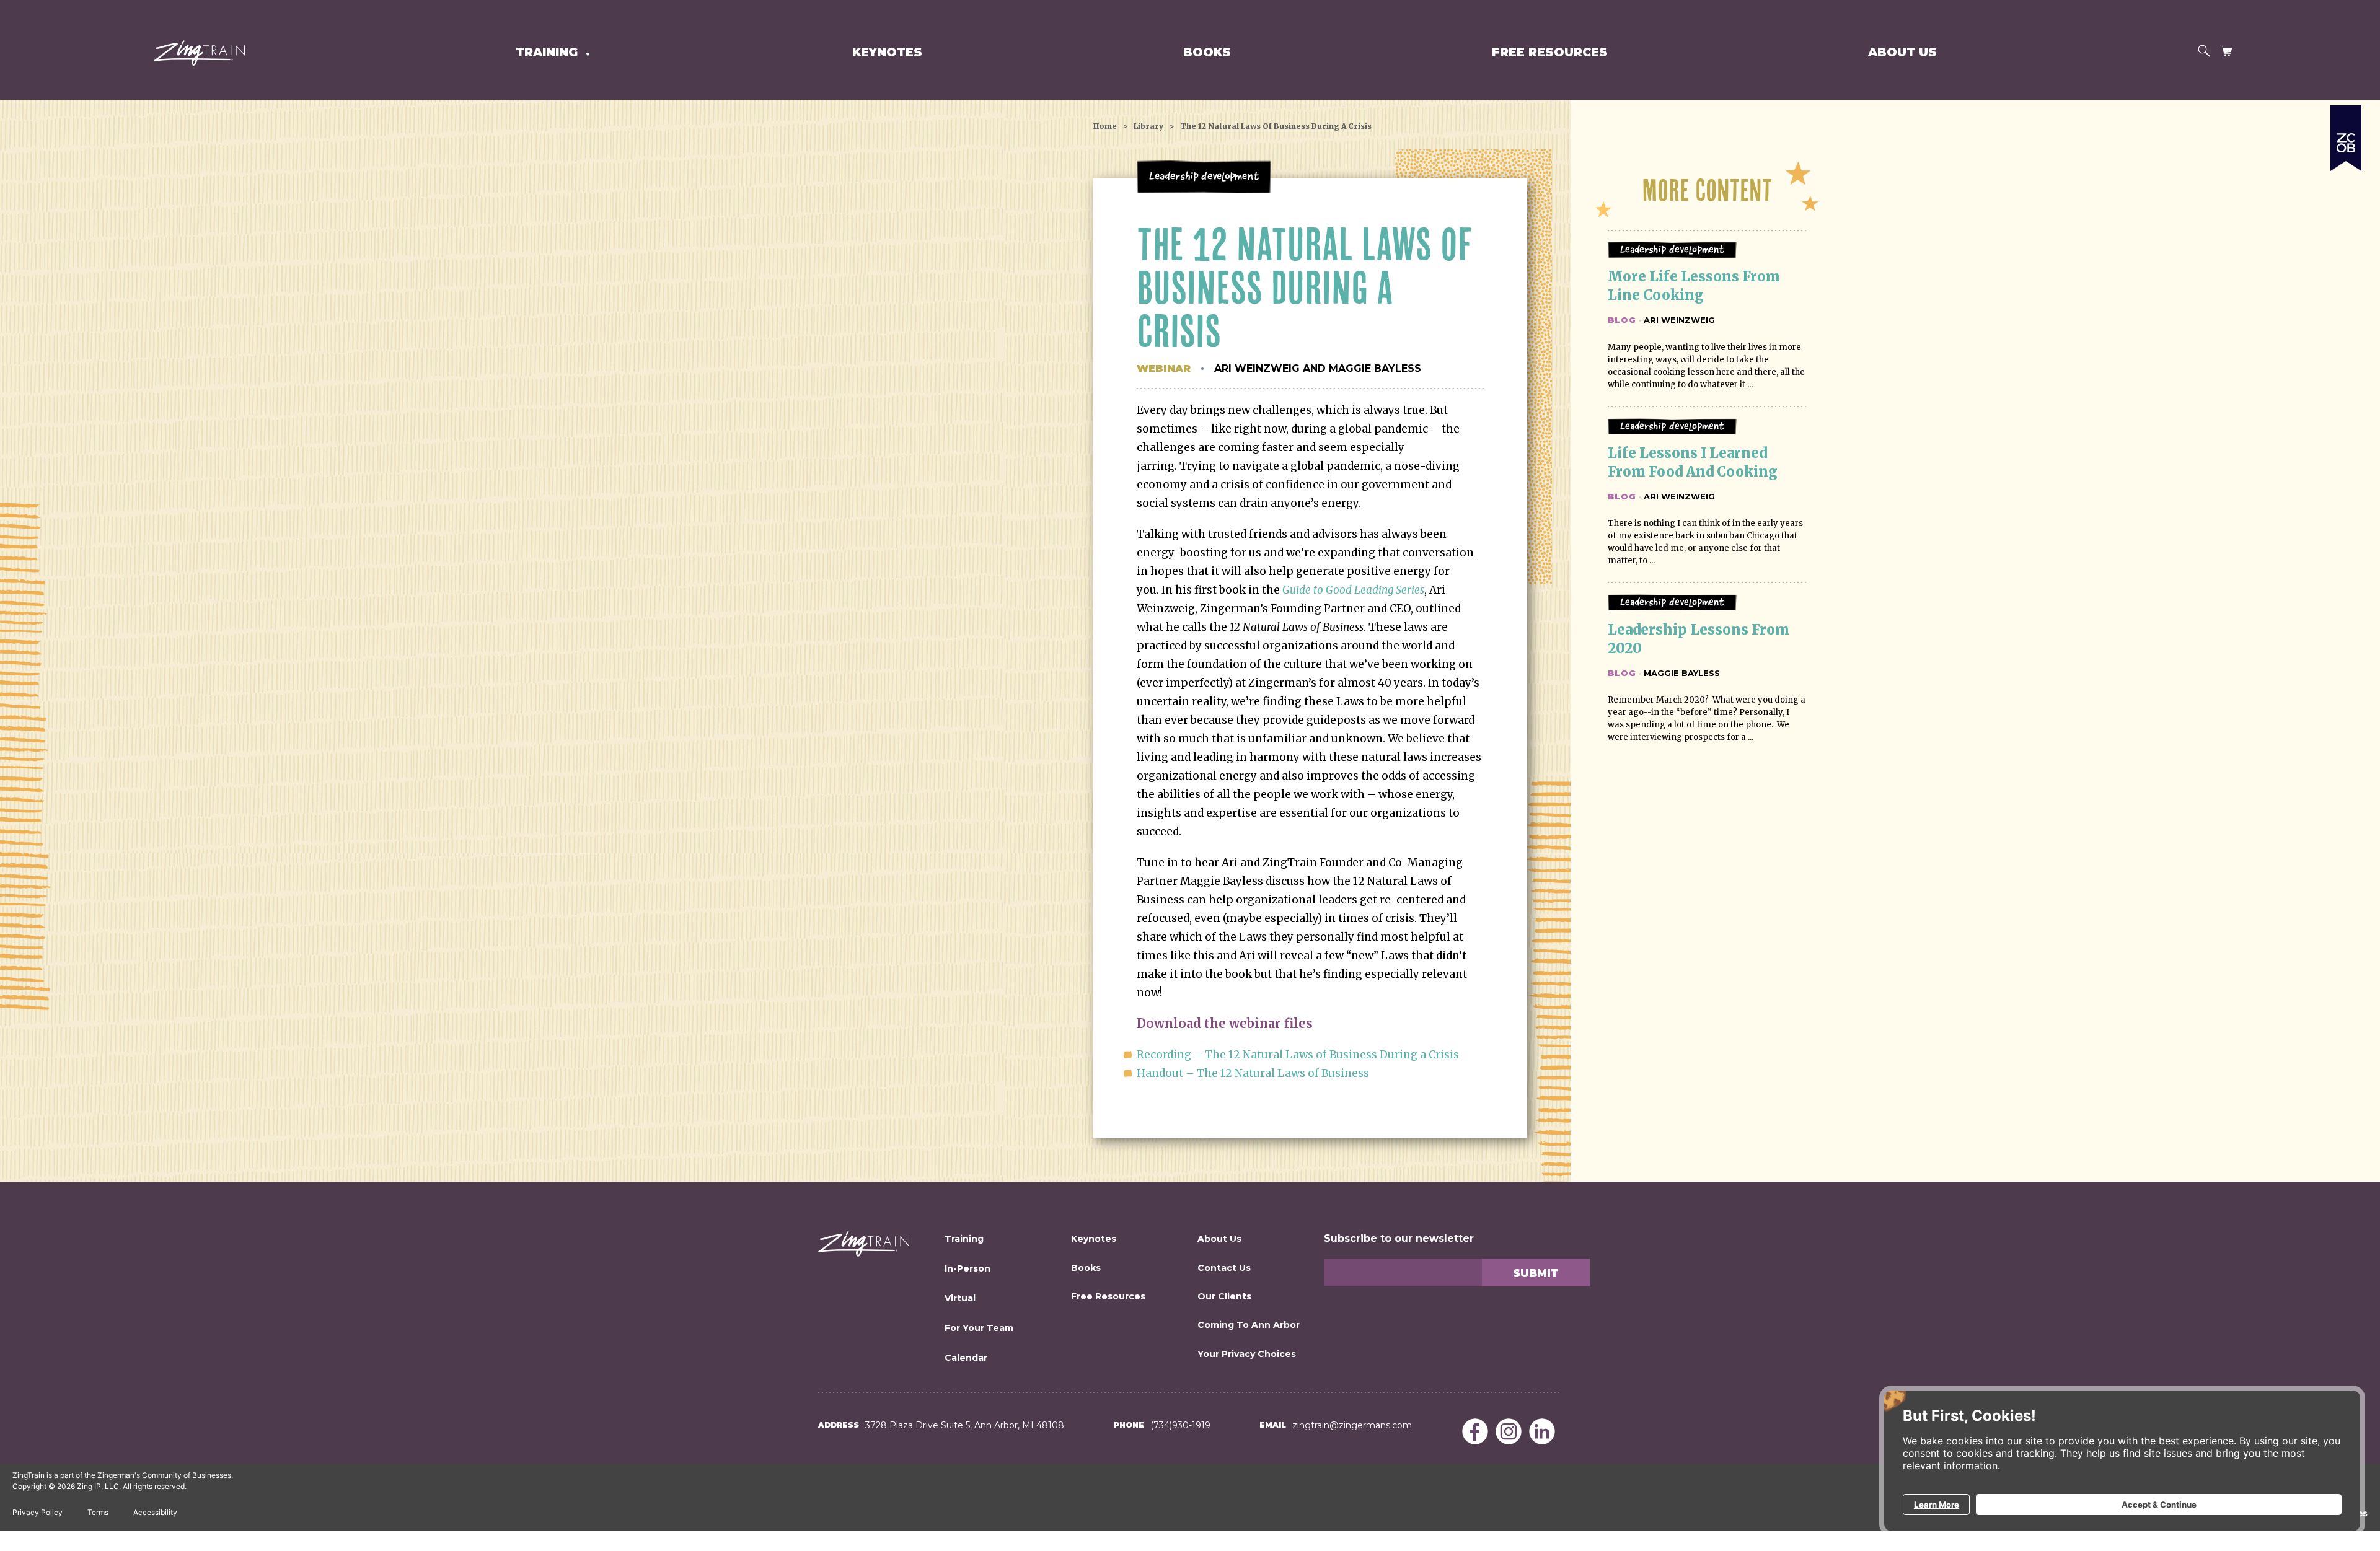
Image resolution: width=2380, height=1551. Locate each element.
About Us (1902, 52)
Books (1207, 52)
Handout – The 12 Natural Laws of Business (1253, 1073)
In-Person (967, 1268)
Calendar (966, 1358)
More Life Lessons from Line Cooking (1695, 286)
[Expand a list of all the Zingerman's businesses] (2346, 133)
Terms (98, 1512)
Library (1148, 126)
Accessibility (155, 1512)
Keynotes (887, 52)
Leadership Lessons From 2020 (1700, 639)
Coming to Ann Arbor (1249, 1325)
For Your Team (979, 1328)
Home (1105, 126)
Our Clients (1224, 1296)
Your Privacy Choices (1247, 1354)
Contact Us (1224, 1268)
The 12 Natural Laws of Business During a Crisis (1276, 126)
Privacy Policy (37, 1512)
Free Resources (1550, 52)
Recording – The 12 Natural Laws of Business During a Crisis (1298, 1055)
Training (964, 1239)
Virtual (960, 1298)
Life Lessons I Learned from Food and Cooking (1693, 462)
